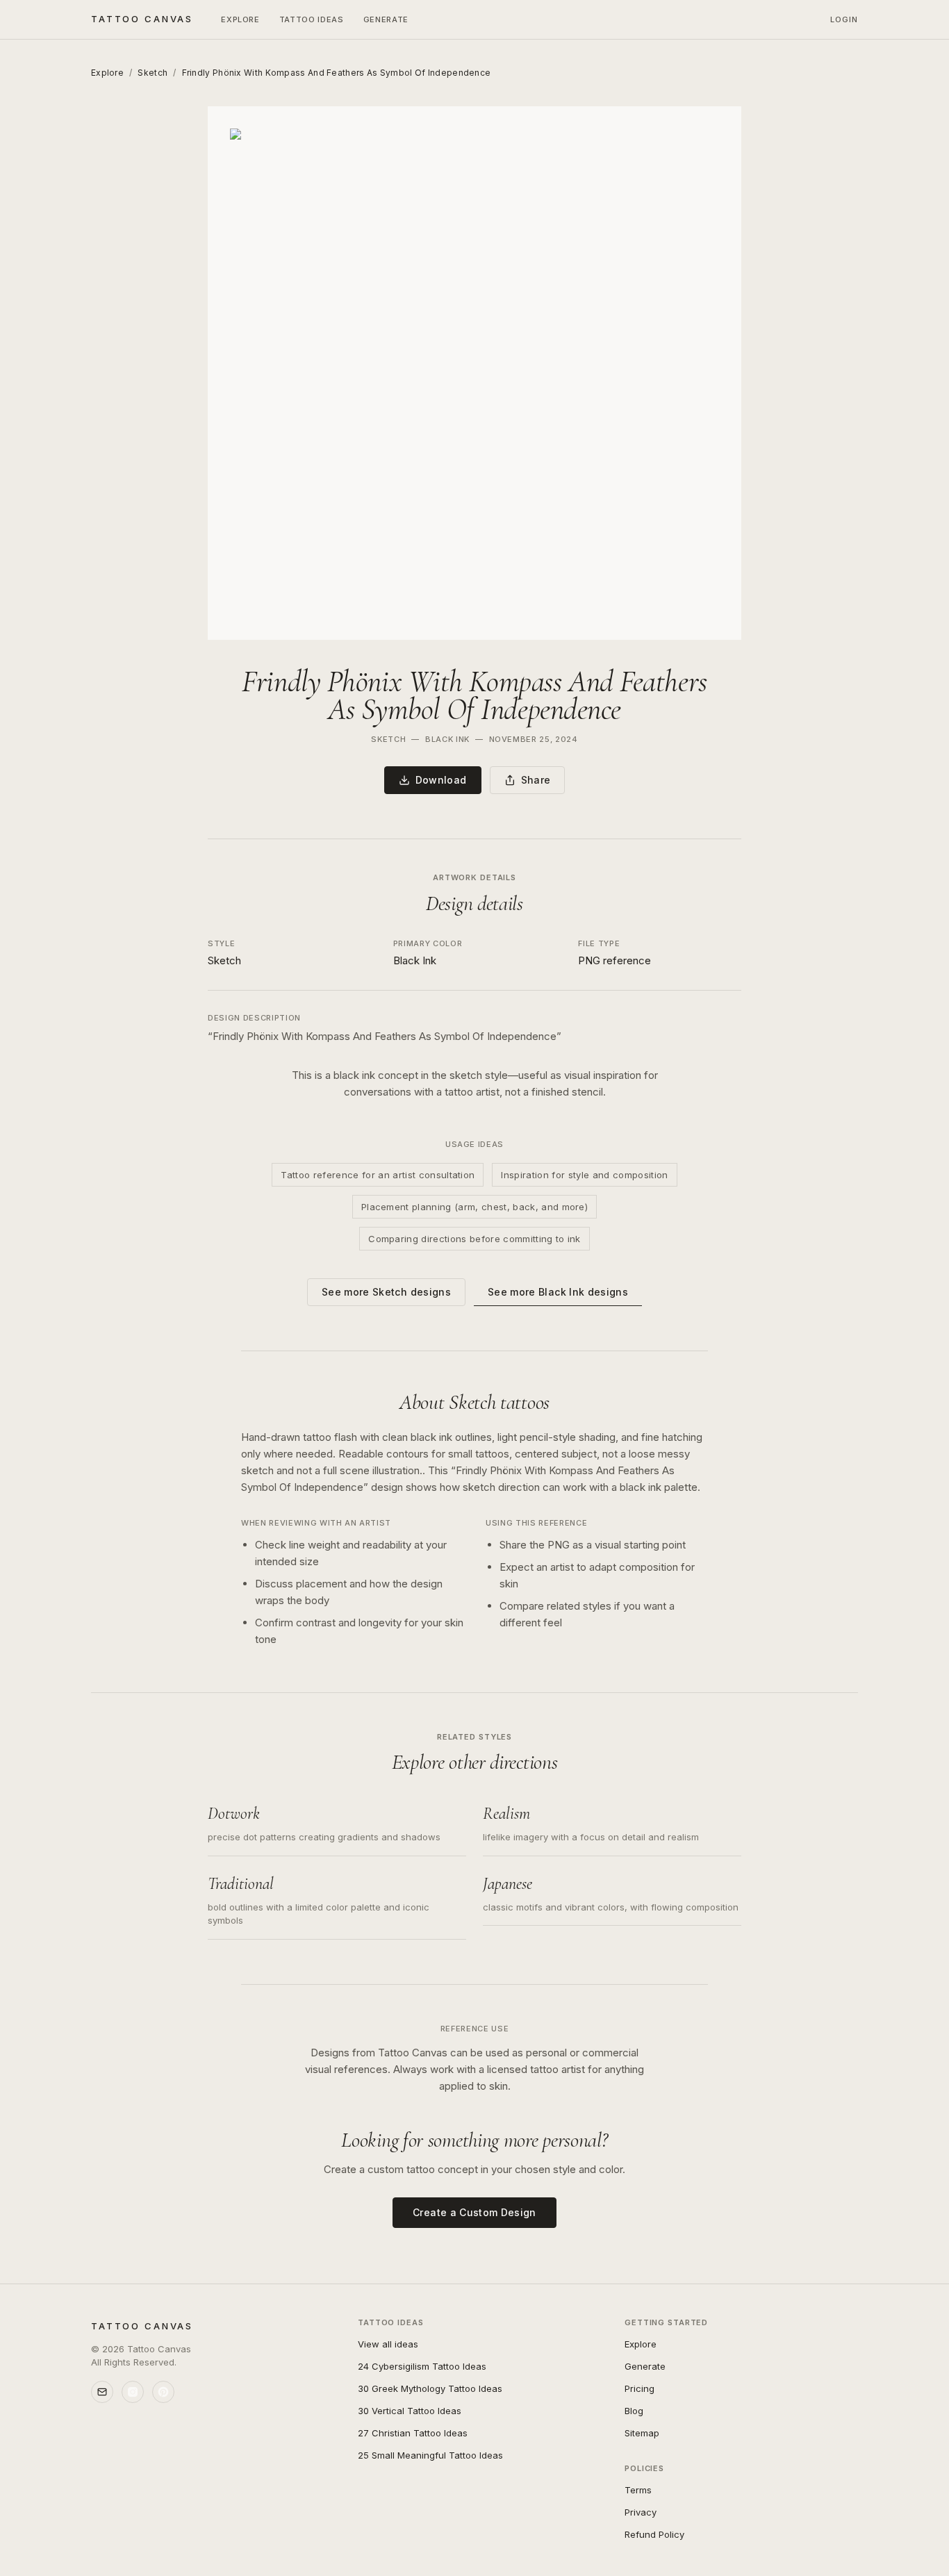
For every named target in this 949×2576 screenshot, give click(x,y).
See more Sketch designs (386, 1292)
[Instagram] (133, 2392)
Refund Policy (654, 2534)
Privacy (641, 2512)
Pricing (639, 2388)
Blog (634, 2411)
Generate (386, 19)
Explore (240, 19)
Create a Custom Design (474, 2212)
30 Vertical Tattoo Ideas (410, 2411)
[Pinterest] (163, 2392)
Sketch (152, 73)
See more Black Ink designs (558, 1292)
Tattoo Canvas (142, 19)
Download (441, 780)
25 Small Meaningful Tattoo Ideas (430, 2455)
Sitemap (642, 2433)
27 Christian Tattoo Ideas (413, 2433)
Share (536, 780)
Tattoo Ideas (312, 19)
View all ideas (388, 2344)
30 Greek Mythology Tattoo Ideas (430, 2388)
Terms (638, 2490)
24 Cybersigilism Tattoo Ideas (422, 2366)
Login (844, 19)
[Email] (102, 2392)
